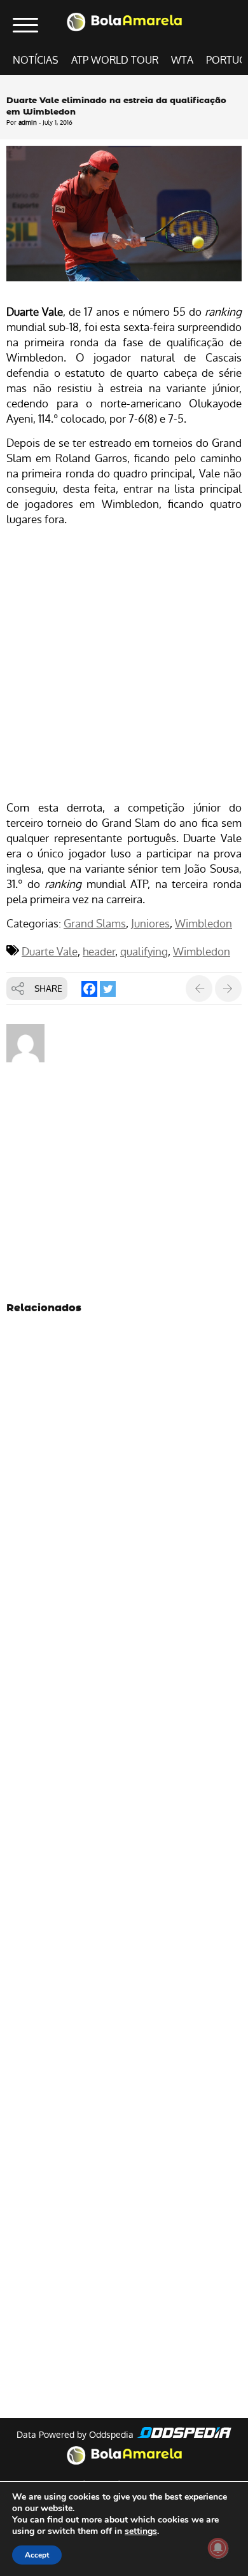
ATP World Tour (115, 60)
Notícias (36, 60)
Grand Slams (95, 924)
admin (28, 123)
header (99, 952)
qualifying (144, 952)
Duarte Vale (50, 952)
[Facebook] (89, 989)
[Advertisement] (124, 665)
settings (141, 2531)
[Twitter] (108, 989)
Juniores (150, 924)
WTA (182, 60)
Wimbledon (203, 924)
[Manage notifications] (218, 2548)
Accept (37, 2555)
